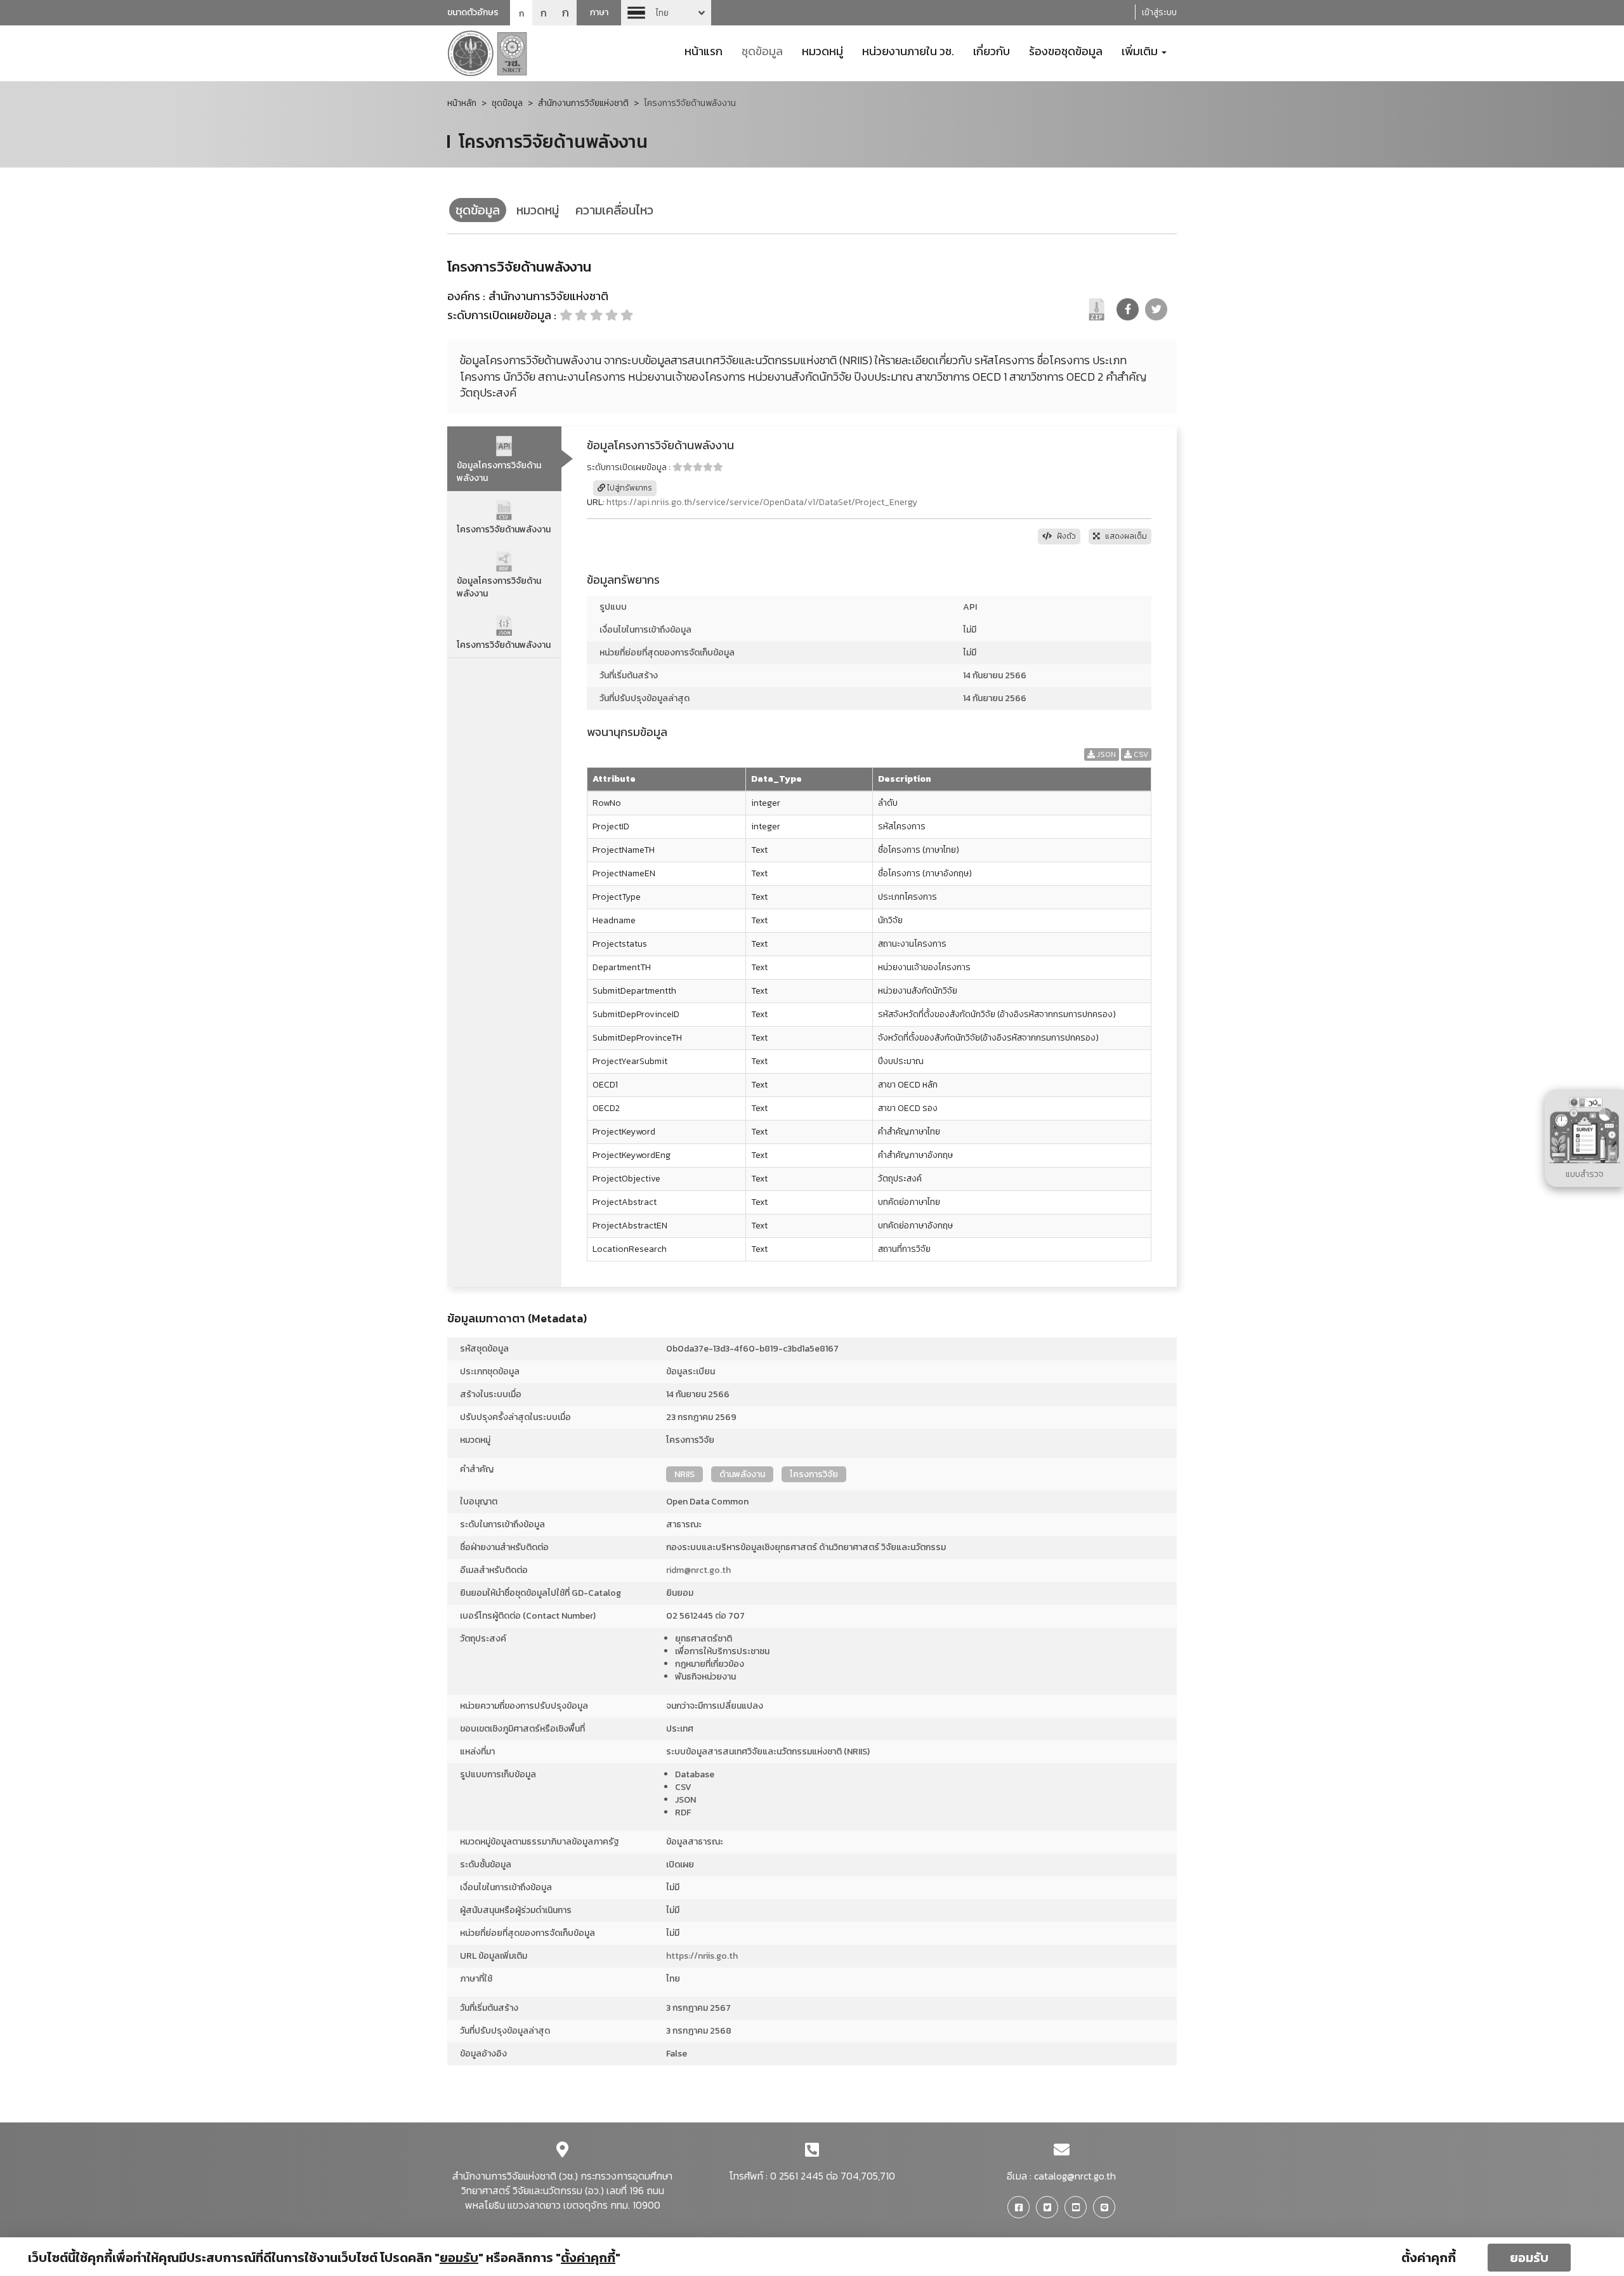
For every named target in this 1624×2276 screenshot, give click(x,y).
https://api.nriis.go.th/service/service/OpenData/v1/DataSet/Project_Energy (762, 502)
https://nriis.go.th (702, 1956)
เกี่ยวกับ (992, 50)
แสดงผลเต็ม (1125, 536)
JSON (1105, 754)
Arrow (666, 13)
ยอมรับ (1529, 2258)
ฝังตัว (1065, 536)
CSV (1140, 754)
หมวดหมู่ (822, 50)
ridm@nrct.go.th (698, 1570)
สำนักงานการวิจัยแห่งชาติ (583, 103)
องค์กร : (466, 296)
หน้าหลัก (462, 103)
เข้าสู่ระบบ (1159, 12)
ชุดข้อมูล (762, 50)
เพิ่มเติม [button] (1141, 50)
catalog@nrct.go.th (1075, 2176)
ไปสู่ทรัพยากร (629, 488)
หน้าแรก (704, 50)
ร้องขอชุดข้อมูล (1066, 50)
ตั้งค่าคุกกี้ (1429, 2258)
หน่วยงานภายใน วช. (908, 50)
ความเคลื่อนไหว (614, 210)
